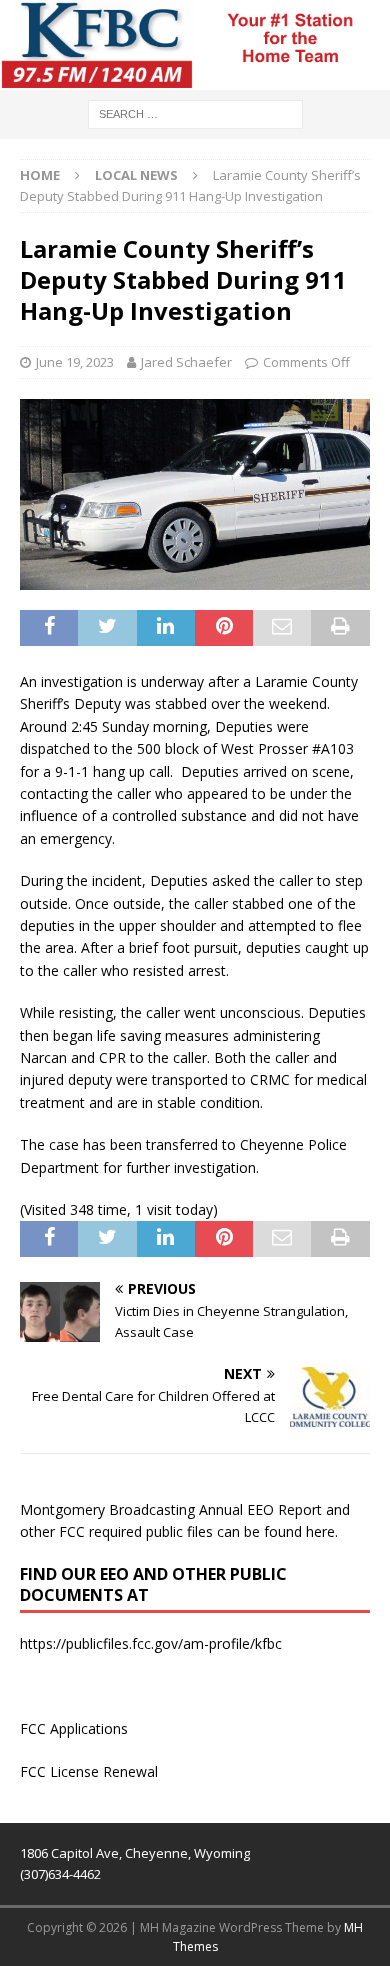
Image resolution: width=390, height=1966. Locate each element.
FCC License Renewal (89, 1771)
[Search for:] (195, 112)
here (320, 1531)
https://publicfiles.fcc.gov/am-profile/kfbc (151, 1643)
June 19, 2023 (75, 362)
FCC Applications (74, 1728)
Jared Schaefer (186, 362)
